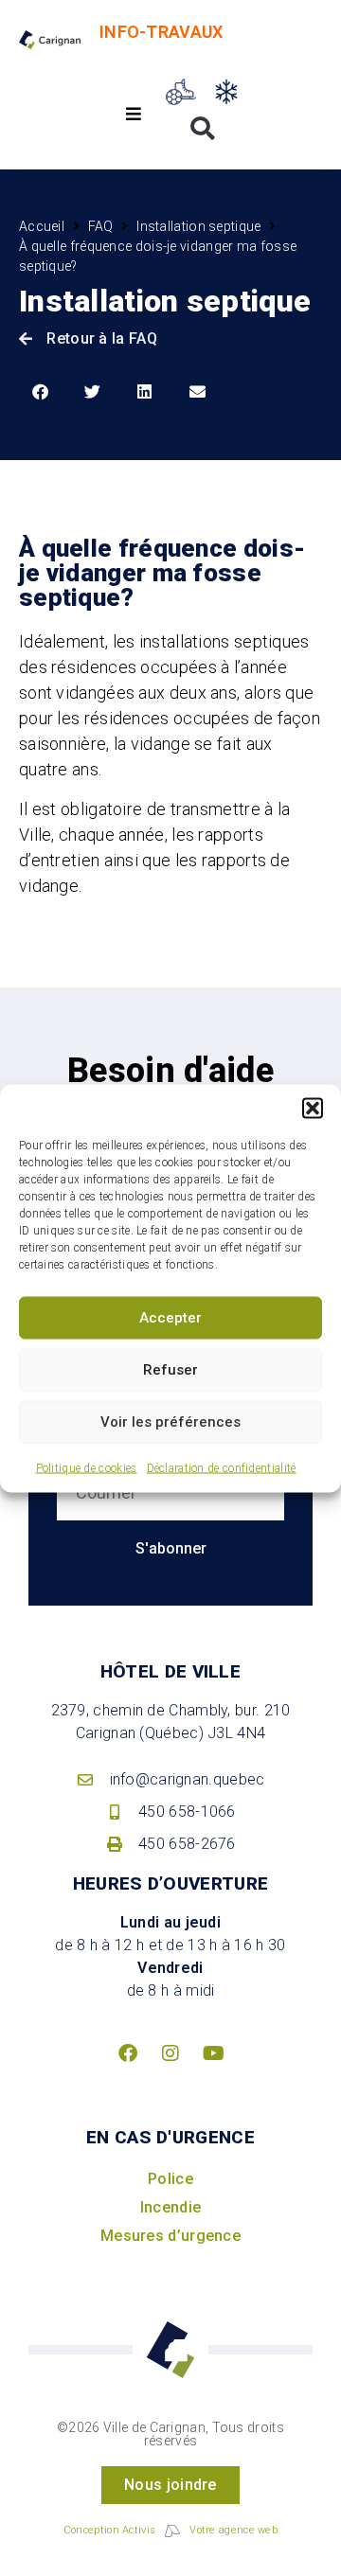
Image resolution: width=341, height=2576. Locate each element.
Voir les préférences (170, 1422)
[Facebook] (128, 2053)
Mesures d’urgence (170, 2236)
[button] (313, 1108)
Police (170, 2179)
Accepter (170, 1318)
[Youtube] (213, 2053)
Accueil (42, 226)
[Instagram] (170, 2053)
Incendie (170, 2207)
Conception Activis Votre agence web (170, 2530)
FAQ (101, 226)
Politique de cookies (87, 1467)
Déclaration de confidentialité (222, 1467)
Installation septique (198, 226)
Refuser (170, 1370)
